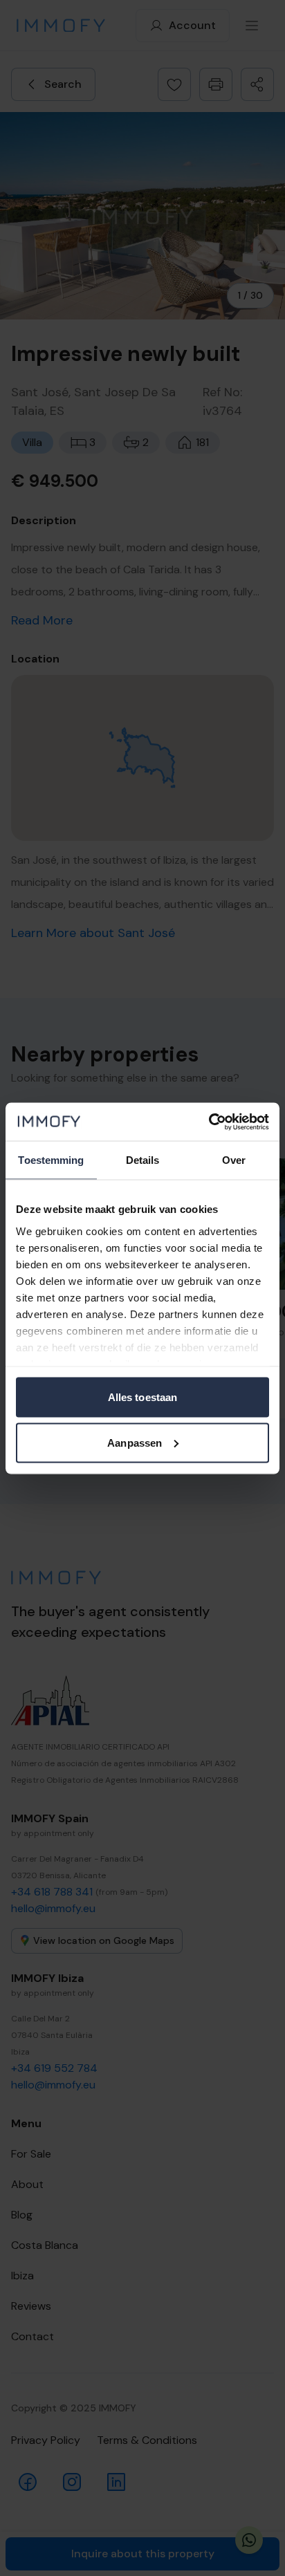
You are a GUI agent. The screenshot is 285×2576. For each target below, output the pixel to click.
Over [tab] (234, 1160)
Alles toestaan (142, 1397)
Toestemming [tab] (51, 1160)
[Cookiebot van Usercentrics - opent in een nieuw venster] (209, 1122)
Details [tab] (143, 1160)
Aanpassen (135, 1442)
